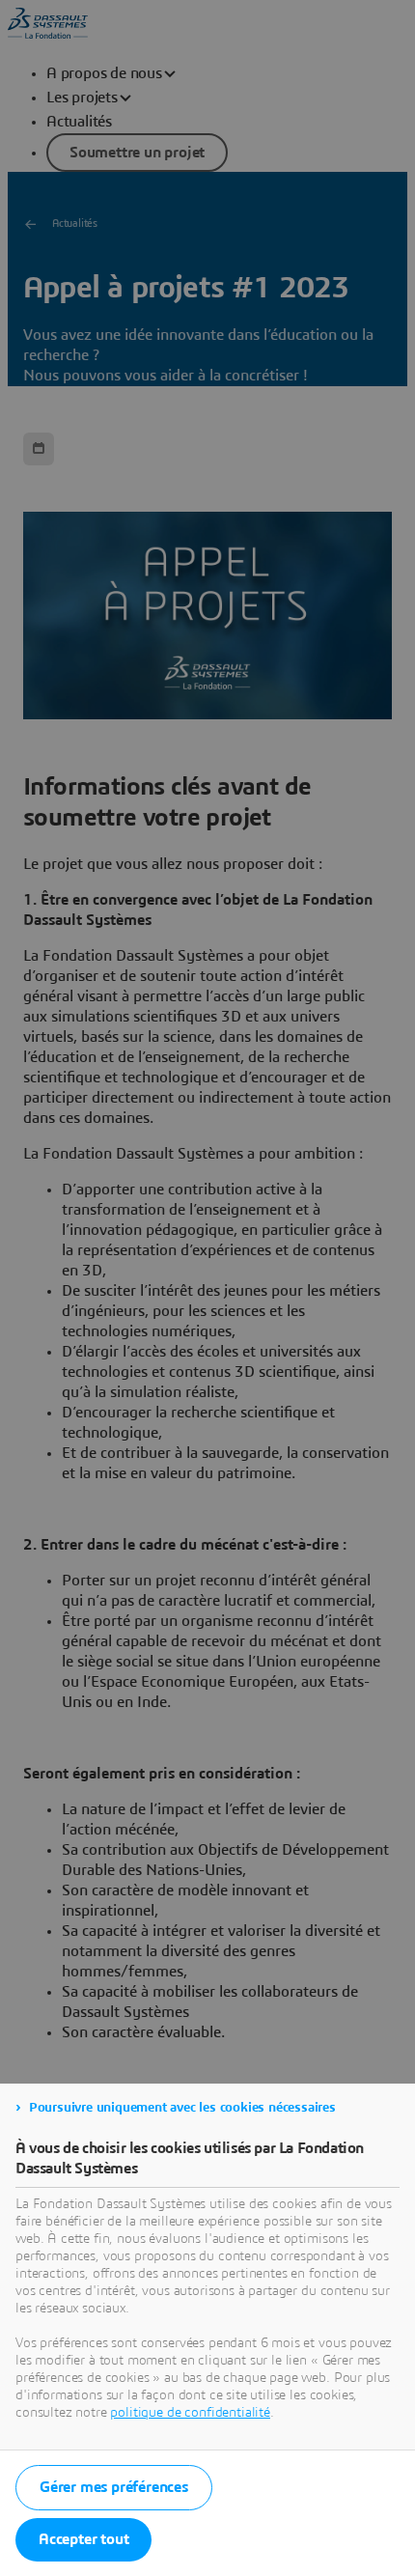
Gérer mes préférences (114, 2487)
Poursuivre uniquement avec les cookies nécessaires (182, 2108)
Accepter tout (83, 2539)
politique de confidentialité (190, 2413)
